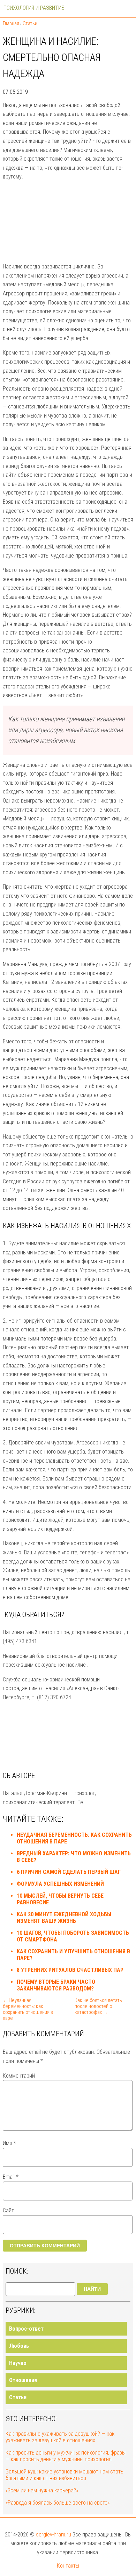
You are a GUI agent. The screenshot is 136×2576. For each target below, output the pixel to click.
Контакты (68, 2566)
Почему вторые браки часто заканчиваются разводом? (56, 1985)
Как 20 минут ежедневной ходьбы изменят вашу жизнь (64, 1918)
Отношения (23, 2380)
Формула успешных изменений (60, 1884)
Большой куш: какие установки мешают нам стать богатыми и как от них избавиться (65, 2475)
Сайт (8, 2210)
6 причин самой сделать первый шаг (69, 1872)
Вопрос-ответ (26, 2329)
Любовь (19, 2346)
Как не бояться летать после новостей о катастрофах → (98, 2006)
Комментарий (19, 2076)
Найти (92, 2289)
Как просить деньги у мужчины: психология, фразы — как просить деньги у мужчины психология (66, 2456)
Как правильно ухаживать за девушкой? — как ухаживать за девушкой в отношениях (60, 2437)
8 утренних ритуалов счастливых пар (70, 1970)
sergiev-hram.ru (54, 2535)
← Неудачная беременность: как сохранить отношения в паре (28, 2009)
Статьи (18, 2397)
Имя (9, 2143)
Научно (18, 2363)
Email (11, 2177)
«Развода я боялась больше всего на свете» (58, 2503)
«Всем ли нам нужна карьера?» (42, 2490)
